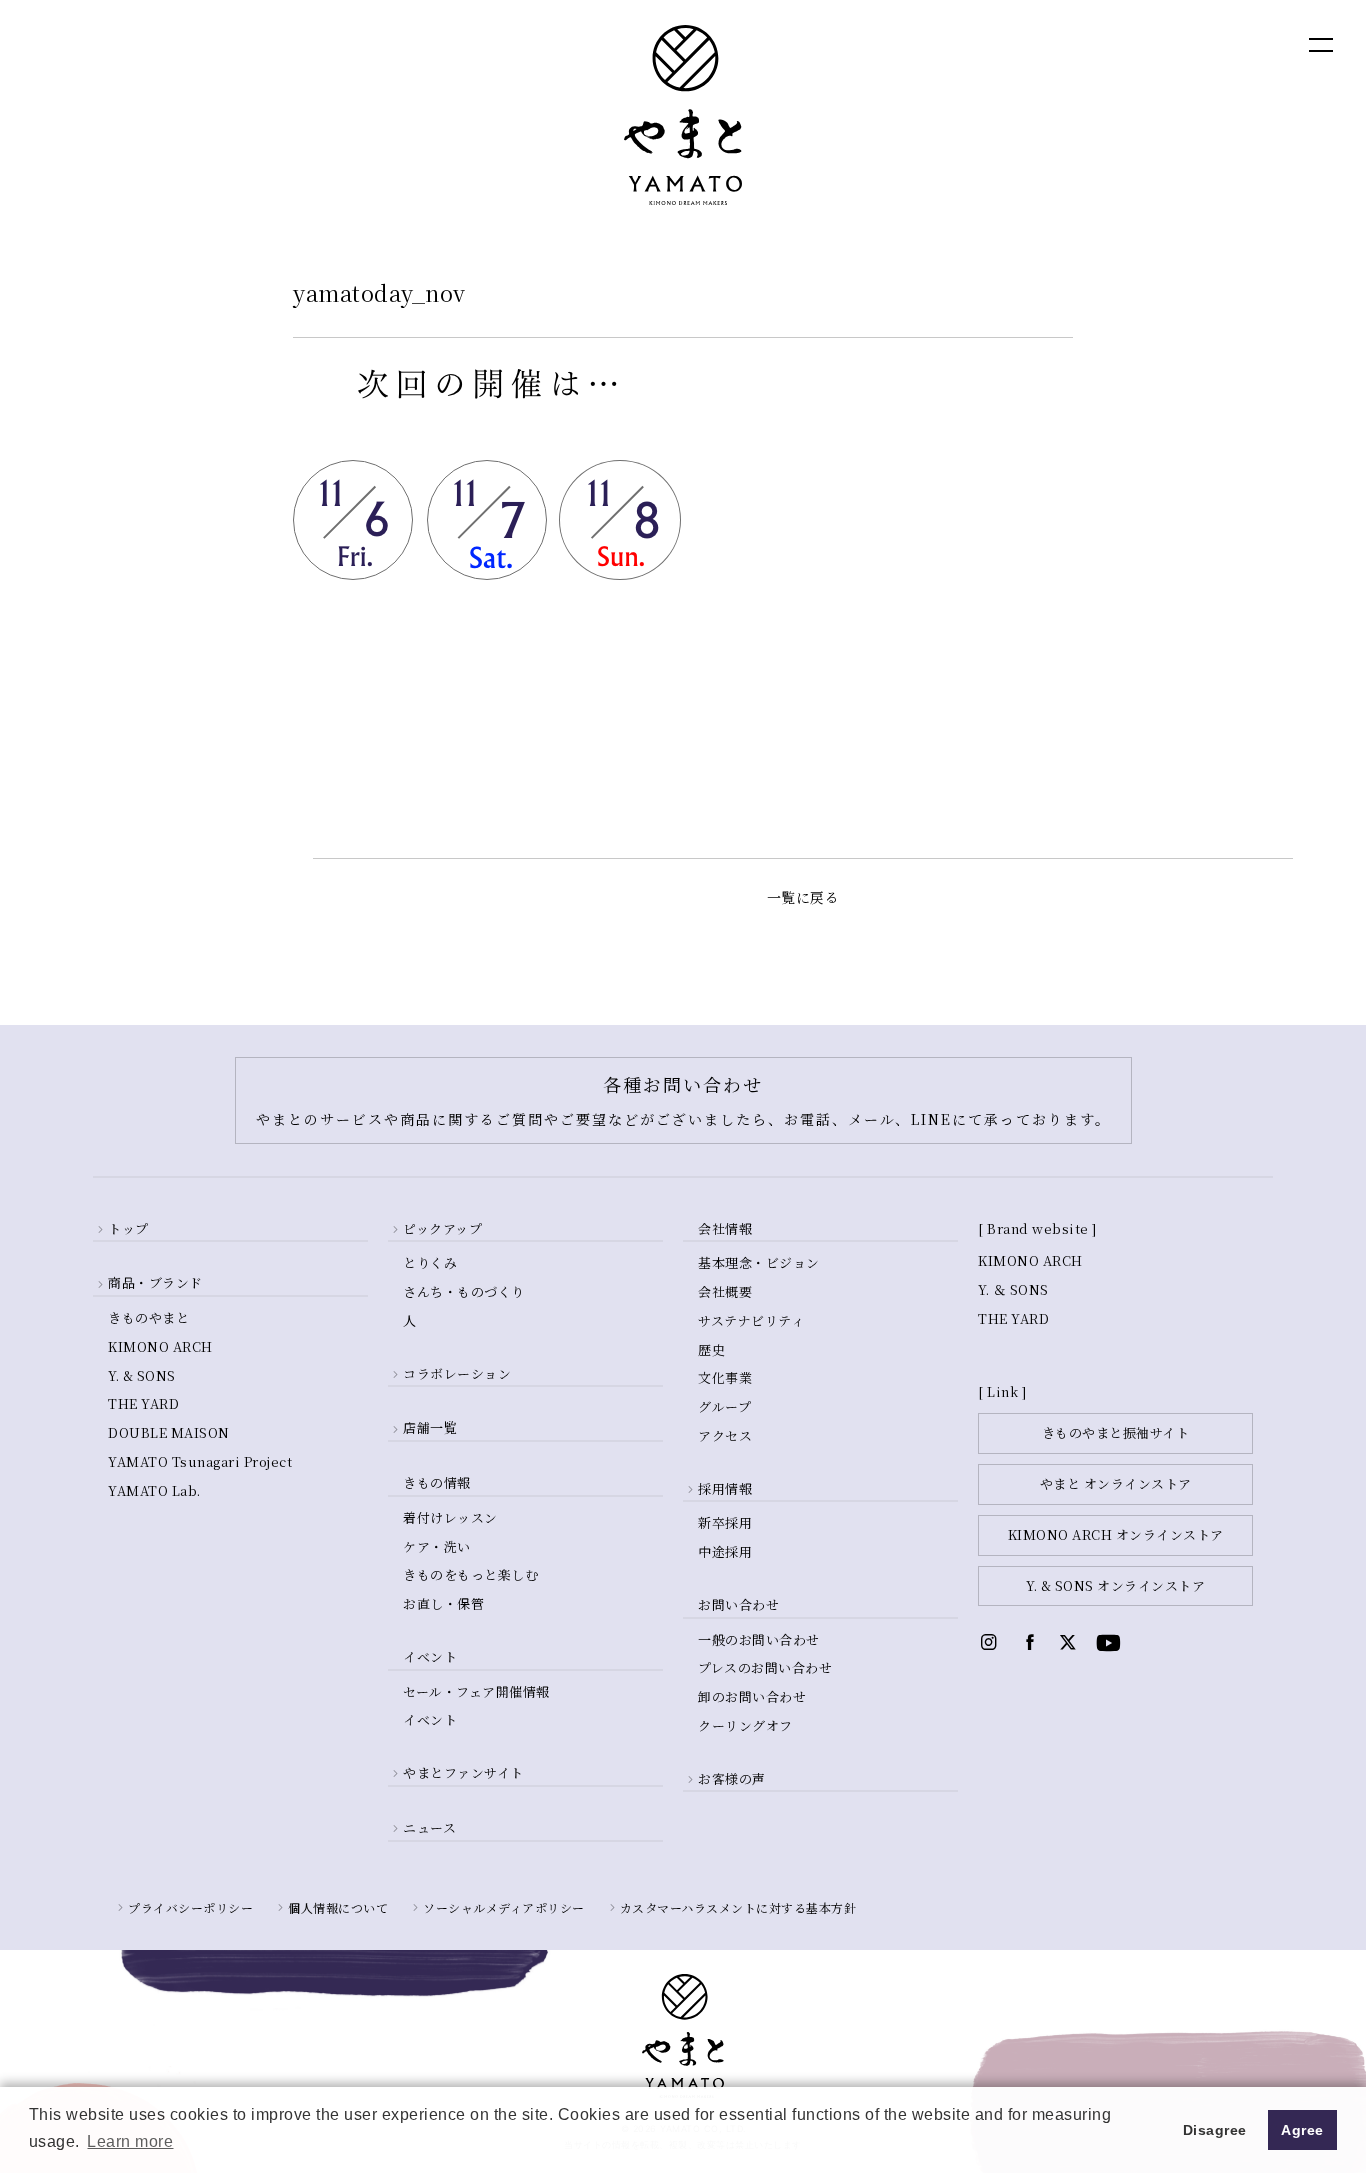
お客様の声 (732, 1778)
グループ (724, 1406)
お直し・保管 (443, 1603)
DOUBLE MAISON (169, 1432)
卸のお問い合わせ (752, 1696)
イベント (430, 1719)
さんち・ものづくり (464, 1291)
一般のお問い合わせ (759, 1639)
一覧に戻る (803, 897)
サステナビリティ (751, 1320)
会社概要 (725, 1291)
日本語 (1212, 43)
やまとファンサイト (463, 1772)
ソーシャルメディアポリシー (504, 1907)
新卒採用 (725, 1522)
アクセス (725, 1435)
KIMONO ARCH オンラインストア (1116, 1534)
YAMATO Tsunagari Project (200, 1461)
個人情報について (338, 1907)
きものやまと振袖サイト (1116, 1432)
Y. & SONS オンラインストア (1115, 1585)
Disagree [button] (1215, 2130)
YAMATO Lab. (154, 1490)
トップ (128, 1228)
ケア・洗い (437, 1546)
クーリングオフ (745, 1725)
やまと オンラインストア (1116, 1483)
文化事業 (725, 1377)
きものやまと (148, 1317)
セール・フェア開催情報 (476, 1691)
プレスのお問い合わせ (765, 1667)
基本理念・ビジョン (759, 1262)
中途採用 (725, 1551)
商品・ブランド (155, 1282)
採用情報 (725, 1488)
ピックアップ (442, 1228)
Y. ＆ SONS (1013, 1289)
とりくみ (430, 1262)
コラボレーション (457, 1373)
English (1126, 43)
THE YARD (143, 1403)
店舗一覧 (430, 1427)
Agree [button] (1302, 2130)
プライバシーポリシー (190, 1907)
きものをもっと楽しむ (470, 1574)
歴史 (711, 1349)
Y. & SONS (142, 1375)
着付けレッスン (450, 1517)
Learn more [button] (130, 2141)
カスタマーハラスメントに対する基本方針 (738, 1907)
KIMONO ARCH (160, 1346)
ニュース (429, 1827)
